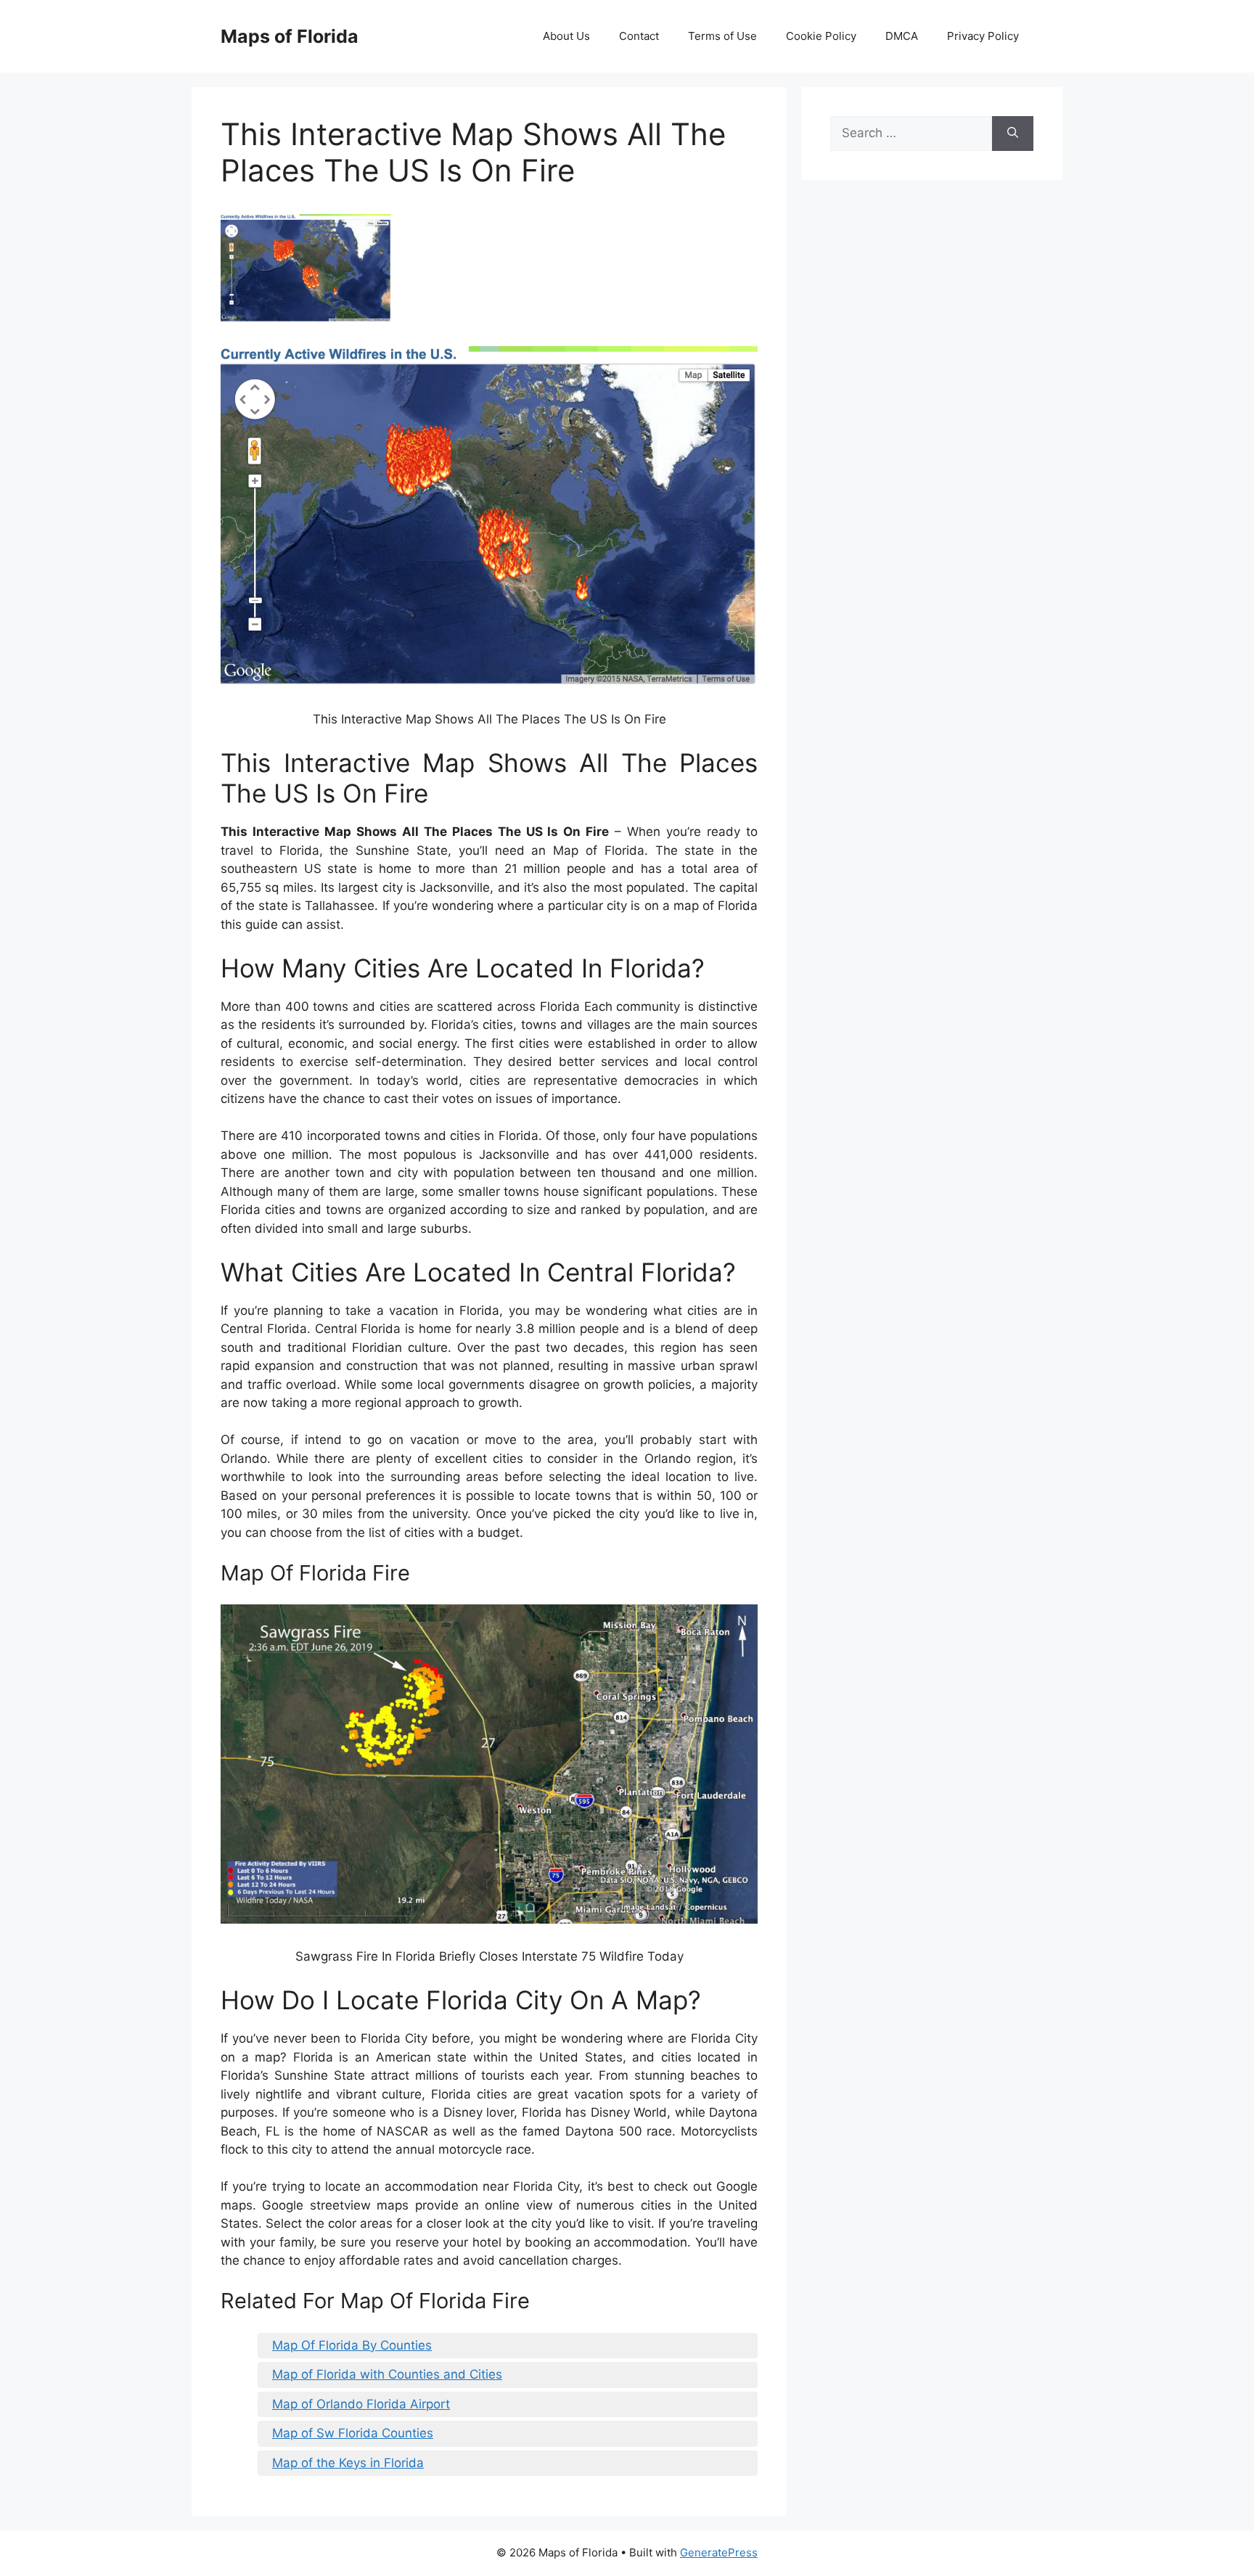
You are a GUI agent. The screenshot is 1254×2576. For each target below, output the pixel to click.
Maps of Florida (290, 36)
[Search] (1013, 134)
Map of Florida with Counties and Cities (387, 2374)
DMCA (902, 36)
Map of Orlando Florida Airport (361, 2404)
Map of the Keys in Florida (348, 2463)
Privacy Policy (983, 36)
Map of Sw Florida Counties (353, 2433)
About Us (566, 36)
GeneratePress (719, 2552)
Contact (639, 36)
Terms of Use (722, 36)
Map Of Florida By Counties (352, 2345)
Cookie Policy (821, 36)
